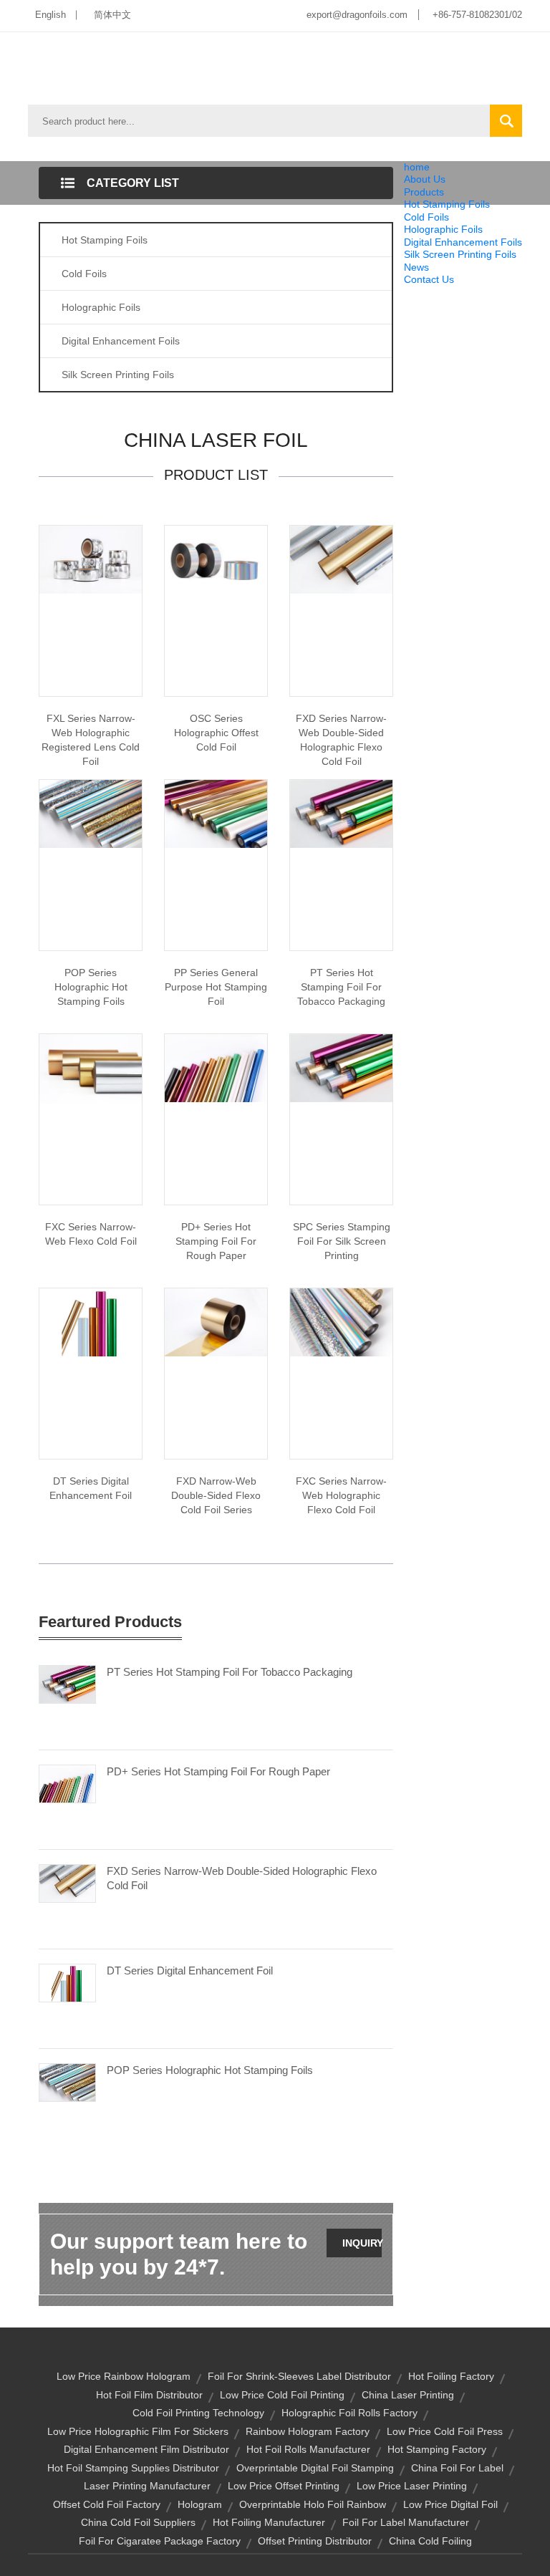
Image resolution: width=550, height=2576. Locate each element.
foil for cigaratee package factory (160, 2541)
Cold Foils (426, 217)
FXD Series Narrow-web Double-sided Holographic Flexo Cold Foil (341, 740)
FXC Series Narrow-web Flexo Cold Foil (91, 1234)
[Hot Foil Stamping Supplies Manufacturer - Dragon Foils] (216, 1067)
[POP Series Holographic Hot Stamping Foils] (67, 2082)
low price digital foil (450, 2504)
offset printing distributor (315, 2541)
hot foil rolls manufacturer (308, 2449)
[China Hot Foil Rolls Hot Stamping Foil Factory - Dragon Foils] (216, 813)
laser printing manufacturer (147, 2486)
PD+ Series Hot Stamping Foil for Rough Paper (216, 1241)
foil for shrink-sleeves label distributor (299, 2376)
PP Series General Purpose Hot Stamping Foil (216, 987)
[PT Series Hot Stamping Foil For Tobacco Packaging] (67, 1684)
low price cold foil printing (282, 2395)
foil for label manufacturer (406, 2522)
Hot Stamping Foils (447, 204)
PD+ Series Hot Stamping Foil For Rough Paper (218, 1771)
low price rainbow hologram (124, 2376)
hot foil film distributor (149, 2395)
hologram (200, 2504)
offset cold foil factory (107, 2504)
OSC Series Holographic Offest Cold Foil (216, 733)
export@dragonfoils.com (357, 15)
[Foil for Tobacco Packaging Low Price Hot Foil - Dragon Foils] (341, 813)
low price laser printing (412, 2486)
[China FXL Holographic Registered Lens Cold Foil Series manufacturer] (91, 559)
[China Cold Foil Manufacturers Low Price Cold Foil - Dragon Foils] (91, 1068)
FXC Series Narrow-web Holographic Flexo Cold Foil (341, 1495)
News (416, 267)
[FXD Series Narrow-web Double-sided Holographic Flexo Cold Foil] (67, 1883)
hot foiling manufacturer (269, 2522)
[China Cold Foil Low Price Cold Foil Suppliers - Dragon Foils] (216, 1321)
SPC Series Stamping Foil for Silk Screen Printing (342, 1241)
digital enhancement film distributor (146, 2449)
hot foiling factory (451, 2376)
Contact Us (429, 279)
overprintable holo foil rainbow (313, 2504)
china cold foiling (430, 2541)
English (50, 15)
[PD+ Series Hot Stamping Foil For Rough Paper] (67, 1783)
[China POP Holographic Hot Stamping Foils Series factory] (91, 813)
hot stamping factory (437, 2449)
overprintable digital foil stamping (315, 2468)
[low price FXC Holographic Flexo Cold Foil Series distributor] (341, 1321)
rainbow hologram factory (308, 2431)
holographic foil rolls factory (349, 2413)
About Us (425, 179)
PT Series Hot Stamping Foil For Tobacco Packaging (341, 987)
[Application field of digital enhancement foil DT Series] (91, 1321)
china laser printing (408, 2395)
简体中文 (112, 15)
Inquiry (362, 2243)
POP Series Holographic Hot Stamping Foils (91, 987)
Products (424, 192)
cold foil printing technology (198, 2413)
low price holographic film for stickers (138, 2431)
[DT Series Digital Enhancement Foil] (67, 1982)
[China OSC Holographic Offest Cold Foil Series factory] (216, 559)
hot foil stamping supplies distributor (133, 2468)
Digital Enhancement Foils (463, 242)
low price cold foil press (445, 2431)
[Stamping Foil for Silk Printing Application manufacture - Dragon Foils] (341, 1067)
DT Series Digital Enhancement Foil (91, 1488)
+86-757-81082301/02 (477, 15)
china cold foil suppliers (138, 2522)
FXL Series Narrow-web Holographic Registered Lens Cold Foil (91, 740)
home (417, 167)
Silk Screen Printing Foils (460, 254)
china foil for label (457, 2468)
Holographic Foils (443, 229)
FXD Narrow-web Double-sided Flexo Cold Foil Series (216, 1495)
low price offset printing (284, 2486)
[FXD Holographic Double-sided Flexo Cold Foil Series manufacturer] (341, 559)
